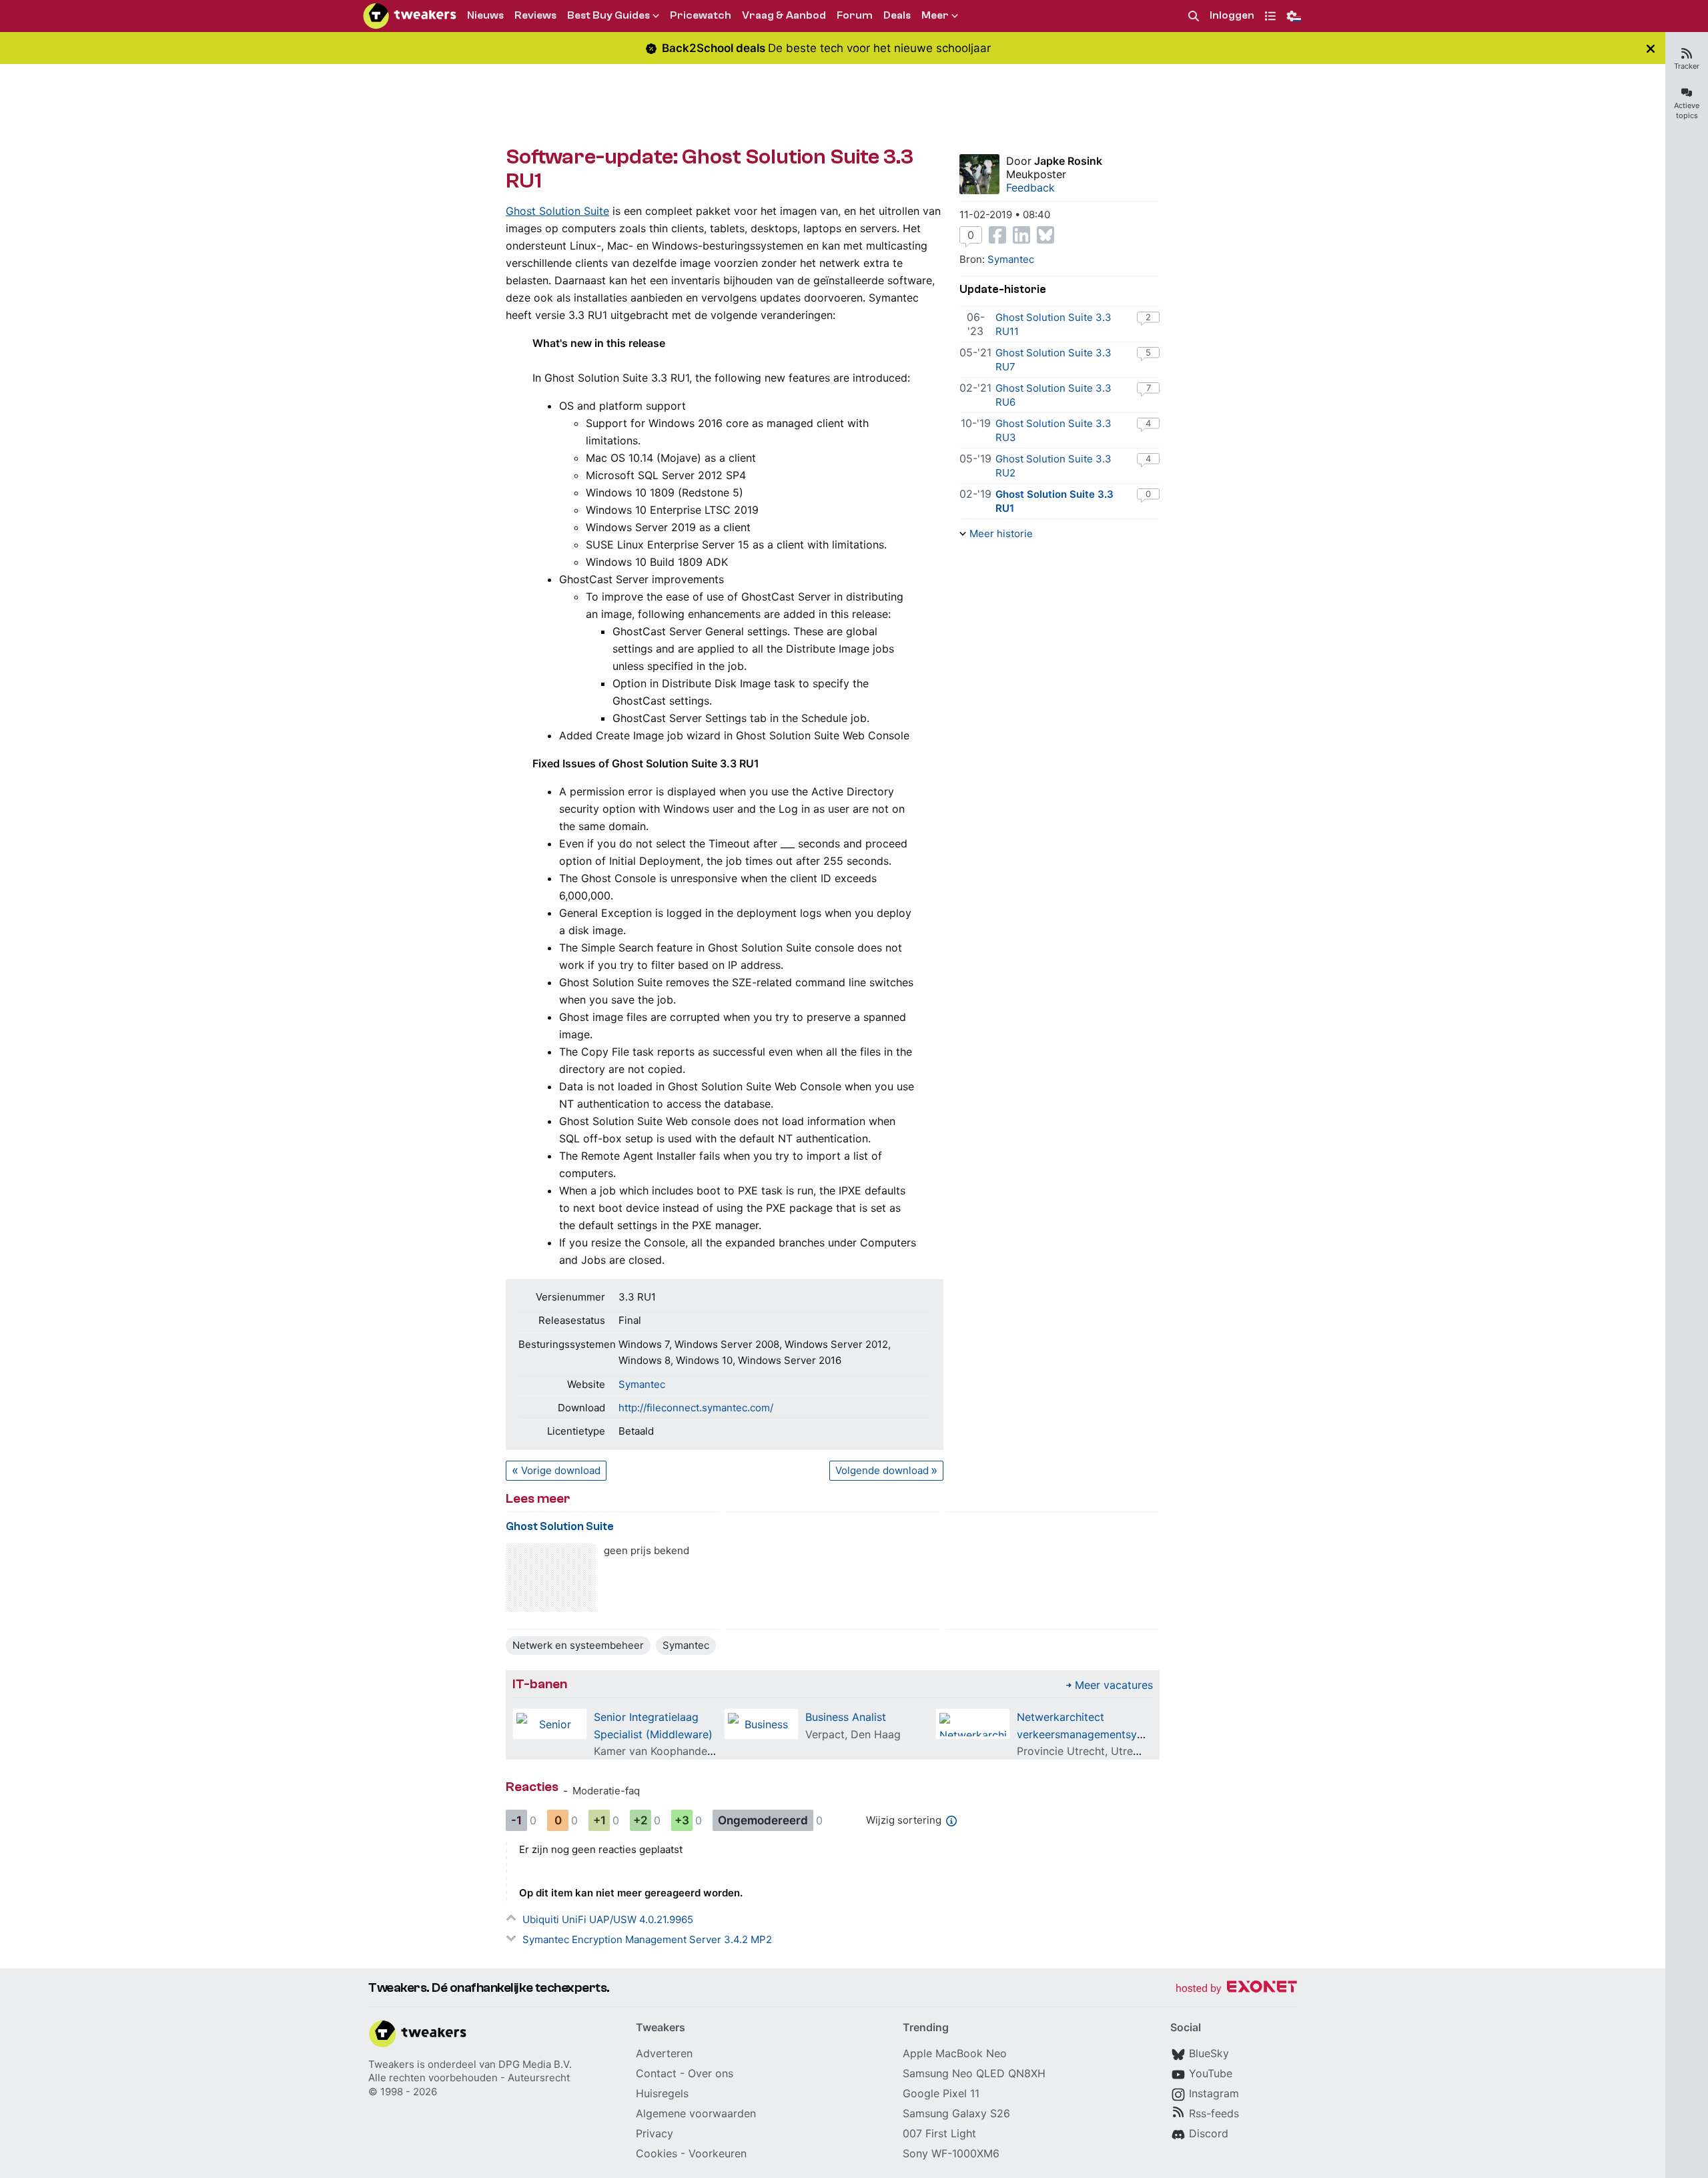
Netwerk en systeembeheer (578, 1645)
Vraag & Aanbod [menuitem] (784, 15)
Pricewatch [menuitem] (701, 15)
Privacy (655, 2133)
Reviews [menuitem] (535, 15)
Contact (656, 2073)
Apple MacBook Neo (955, 2053)
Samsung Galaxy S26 (956, 2113)
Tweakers (391, 2064)
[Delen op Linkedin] (1021, 235)
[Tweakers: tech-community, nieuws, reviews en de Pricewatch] (410, 16)
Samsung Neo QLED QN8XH (974, 2073)
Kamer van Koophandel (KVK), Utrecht (690, 1751)
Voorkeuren (718, 2153)
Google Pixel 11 (941, 2093)
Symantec (642, 1384)
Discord (1209, 2133)
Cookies (657, 2153)
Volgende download (882, 1470)
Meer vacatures (1114, 1685)
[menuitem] (1194, 16)
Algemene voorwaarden (696, 2113)
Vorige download (561, 1470)
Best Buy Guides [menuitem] (608, 15)
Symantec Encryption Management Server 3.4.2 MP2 (647, 1939)
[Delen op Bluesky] (1045, 235)
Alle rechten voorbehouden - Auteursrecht (469, 2078)
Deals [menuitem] (897, 15)
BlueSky (1209, 2053)
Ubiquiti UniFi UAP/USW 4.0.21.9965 (608, 1919)
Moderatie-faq (606, 1791)
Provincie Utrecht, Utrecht (1083, 1751)
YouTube (1211, 2073)
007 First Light (939, 2133)
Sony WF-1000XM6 (951, 2153)
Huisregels (662, 2093)
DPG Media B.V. (535, 2064)
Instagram (1214, 2093)
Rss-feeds (1214, 2113)
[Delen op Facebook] (997, 235)
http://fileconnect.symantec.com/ (696, 1408)
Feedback (1030, 188)
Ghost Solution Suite (557, 211)
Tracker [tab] (1687, 66)
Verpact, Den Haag (853, 1734)
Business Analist (846, 1717)
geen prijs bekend (647, 1550)
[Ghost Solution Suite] (551, 1578)
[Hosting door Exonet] (1236, 1989)
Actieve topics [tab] (1687, 110)
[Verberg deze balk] (1651, 48)
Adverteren (664, 2053)
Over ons (711, 2073)
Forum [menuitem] (855, 15)
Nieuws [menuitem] (485, 15)
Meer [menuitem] (935, 15)
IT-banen (540, 1684)
